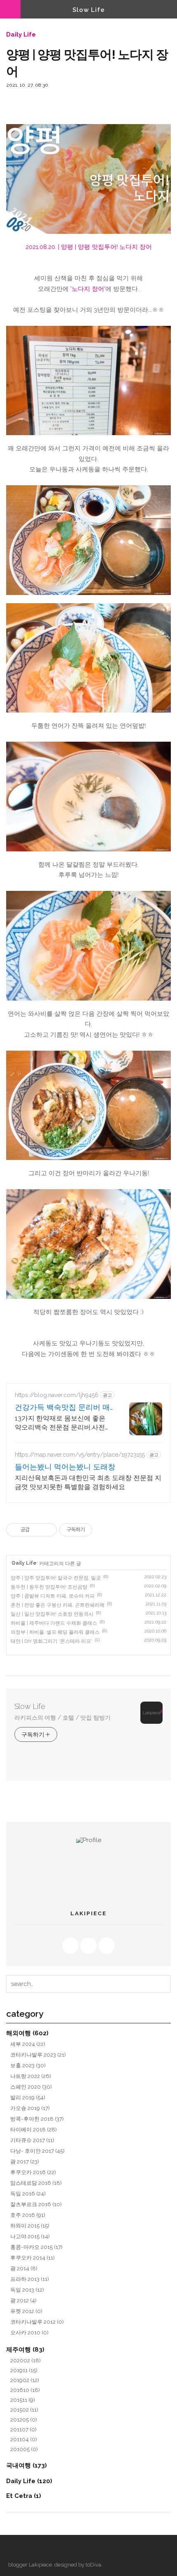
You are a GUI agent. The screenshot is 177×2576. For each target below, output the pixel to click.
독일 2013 (27, 2290)
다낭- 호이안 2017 (37, 2151)
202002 (26, 2360)
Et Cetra (24, 2496)
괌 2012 (23, 2300)
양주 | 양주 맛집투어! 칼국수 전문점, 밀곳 (56, 1578)
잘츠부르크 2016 (36, 2204)
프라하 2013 (30, 2279)
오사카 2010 (29, 2332)
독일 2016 (28, 2193)
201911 (24, 2370)
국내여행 (27, 2465)
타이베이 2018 (34, 2129)
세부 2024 (28, 2044)
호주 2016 (28, 2215)
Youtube (88, 1946)
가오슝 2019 (30, 2108)
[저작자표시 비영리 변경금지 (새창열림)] (103, 1530)
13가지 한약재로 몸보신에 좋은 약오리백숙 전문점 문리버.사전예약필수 (63, 1423)
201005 (24, 2449)
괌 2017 (25, 2161)
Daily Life (21, 35)
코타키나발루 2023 (38, 2055)
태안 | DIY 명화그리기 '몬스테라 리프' (51, 1641)
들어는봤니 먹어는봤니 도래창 (65, 1467)
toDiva (93, 2565)
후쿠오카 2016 (33, 2172)
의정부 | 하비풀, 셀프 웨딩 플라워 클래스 (55, 1632)
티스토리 (14, 2549)
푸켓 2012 (26, 2311)
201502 (24, 2410)
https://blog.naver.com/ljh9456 (57, 1395)
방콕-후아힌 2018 (37, 2119)
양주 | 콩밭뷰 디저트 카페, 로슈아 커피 (53, 1596)
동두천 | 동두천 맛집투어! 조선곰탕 (49, 1587)
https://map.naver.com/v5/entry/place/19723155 (80, 1455)
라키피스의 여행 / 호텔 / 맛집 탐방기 (63, 1718)
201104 (24, 2439)
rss (70, 1946)
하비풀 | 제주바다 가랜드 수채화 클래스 (54, 1623)
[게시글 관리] (48, 1530)
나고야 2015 (30, 2236)
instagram (107, 1946)
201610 (25, 2390)
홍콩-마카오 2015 (36, 2247)
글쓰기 (43, 2549)
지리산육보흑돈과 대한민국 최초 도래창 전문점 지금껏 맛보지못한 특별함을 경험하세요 (88, 1482)
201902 (25, 2380)
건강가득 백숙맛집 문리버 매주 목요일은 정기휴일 (62, 1408)
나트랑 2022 (31, 2076)
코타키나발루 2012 (37, 2322)
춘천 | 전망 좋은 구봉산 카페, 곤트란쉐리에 (58, 1605)
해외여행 (27, 2033)
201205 (24, 2419)
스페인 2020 (31, 2087)
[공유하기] (37, 1530)
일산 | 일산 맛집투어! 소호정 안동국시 (52, 1614)
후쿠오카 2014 (33, 2258)
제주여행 (25, 2349)
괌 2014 (24, 2268)
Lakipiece (40, 2565)
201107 (23, 2429)
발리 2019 (28, 2097)
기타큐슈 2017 (32, 2140)
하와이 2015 (30, 2225)
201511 (23, 2400)
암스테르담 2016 (36, 2183)
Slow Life (89, 10)
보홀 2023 (28, 2065)
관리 (29, 2549)
